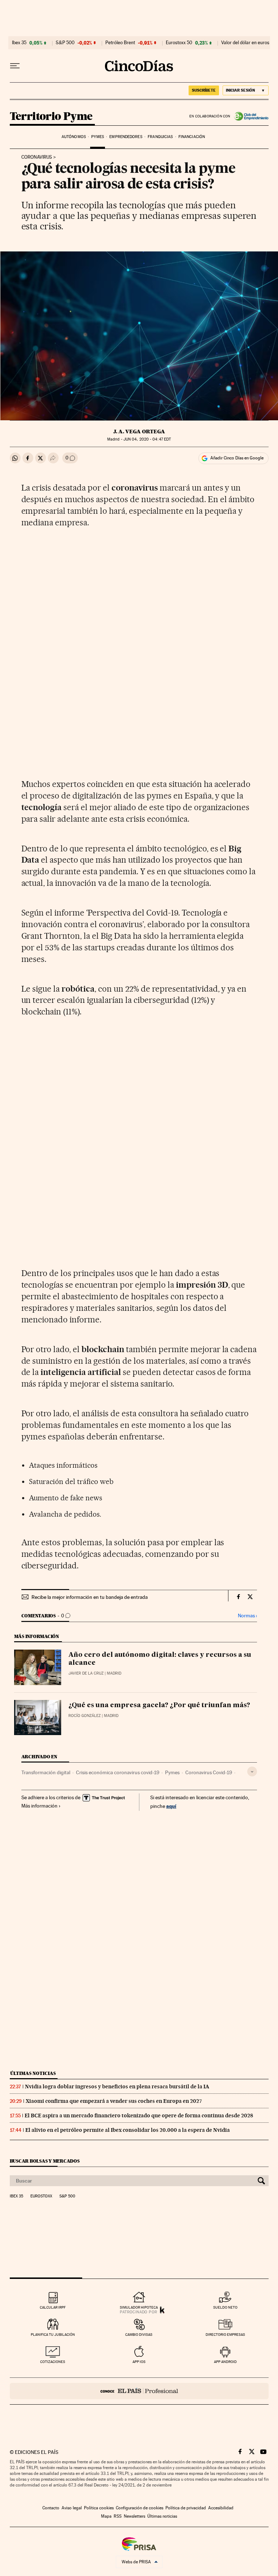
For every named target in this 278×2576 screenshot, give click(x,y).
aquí (171, 1806)
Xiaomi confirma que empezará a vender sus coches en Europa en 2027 (114, 2101)
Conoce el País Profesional (139, 2391)
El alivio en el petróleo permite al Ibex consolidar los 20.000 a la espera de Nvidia (128, 2130)
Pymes (98, 137)
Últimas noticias (33, 2073)
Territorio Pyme (51, 117)
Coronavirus (37, 157)
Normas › (247, 1616)
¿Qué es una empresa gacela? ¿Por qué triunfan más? (159, 1705)
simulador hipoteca (139, 2307)
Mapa (106, 2516)
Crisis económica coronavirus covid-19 (118, 1772)
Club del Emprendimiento (250, 116)
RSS (118, 2516)
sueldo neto (225, 2307)
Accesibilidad (221, 2508)
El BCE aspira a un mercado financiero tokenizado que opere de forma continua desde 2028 (139, 2116)
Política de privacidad (186, 2508)
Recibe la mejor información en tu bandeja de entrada (90, 1597)
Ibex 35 (19, 43)
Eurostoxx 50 (179, 43)
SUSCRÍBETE (204, 90)
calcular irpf (53, 2307)
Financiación (192, 137)
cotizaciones (53, 2362)
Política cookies (99, 2508)
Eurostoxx (41, 2196)
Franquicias (160, 137)
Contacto (51, 2508)
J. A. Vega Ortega (139, 432)
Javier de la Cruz (86, 1673)
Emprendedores (126, 137)
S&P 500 (65, 43)
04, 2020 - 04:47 (147, 439)
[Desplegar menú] (15, 66)
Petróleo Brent (120, 43)
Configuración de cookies (140, 2508)
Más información (39, 1806)
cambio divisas (139, 2335)
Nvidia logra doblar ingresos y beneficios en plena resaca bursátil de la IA (117, 2087)
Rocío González (85, 1716)
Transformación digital (46, 1772)
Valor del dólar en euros (245, 43)
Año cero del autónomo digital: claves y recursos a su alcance (160, 1659)
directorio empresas (225, 2335)
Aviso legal (72, 2508)
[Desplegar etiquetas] (252, 1771)
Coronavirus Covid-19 (209, 1772)
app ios (139, 2362)
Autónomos (74, 137)
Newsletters (134, 2516)
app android (225, 2362)
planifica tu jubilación (53, 2335)
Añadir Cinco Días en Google (237, 458)
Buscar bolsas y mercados (45, 2161)
